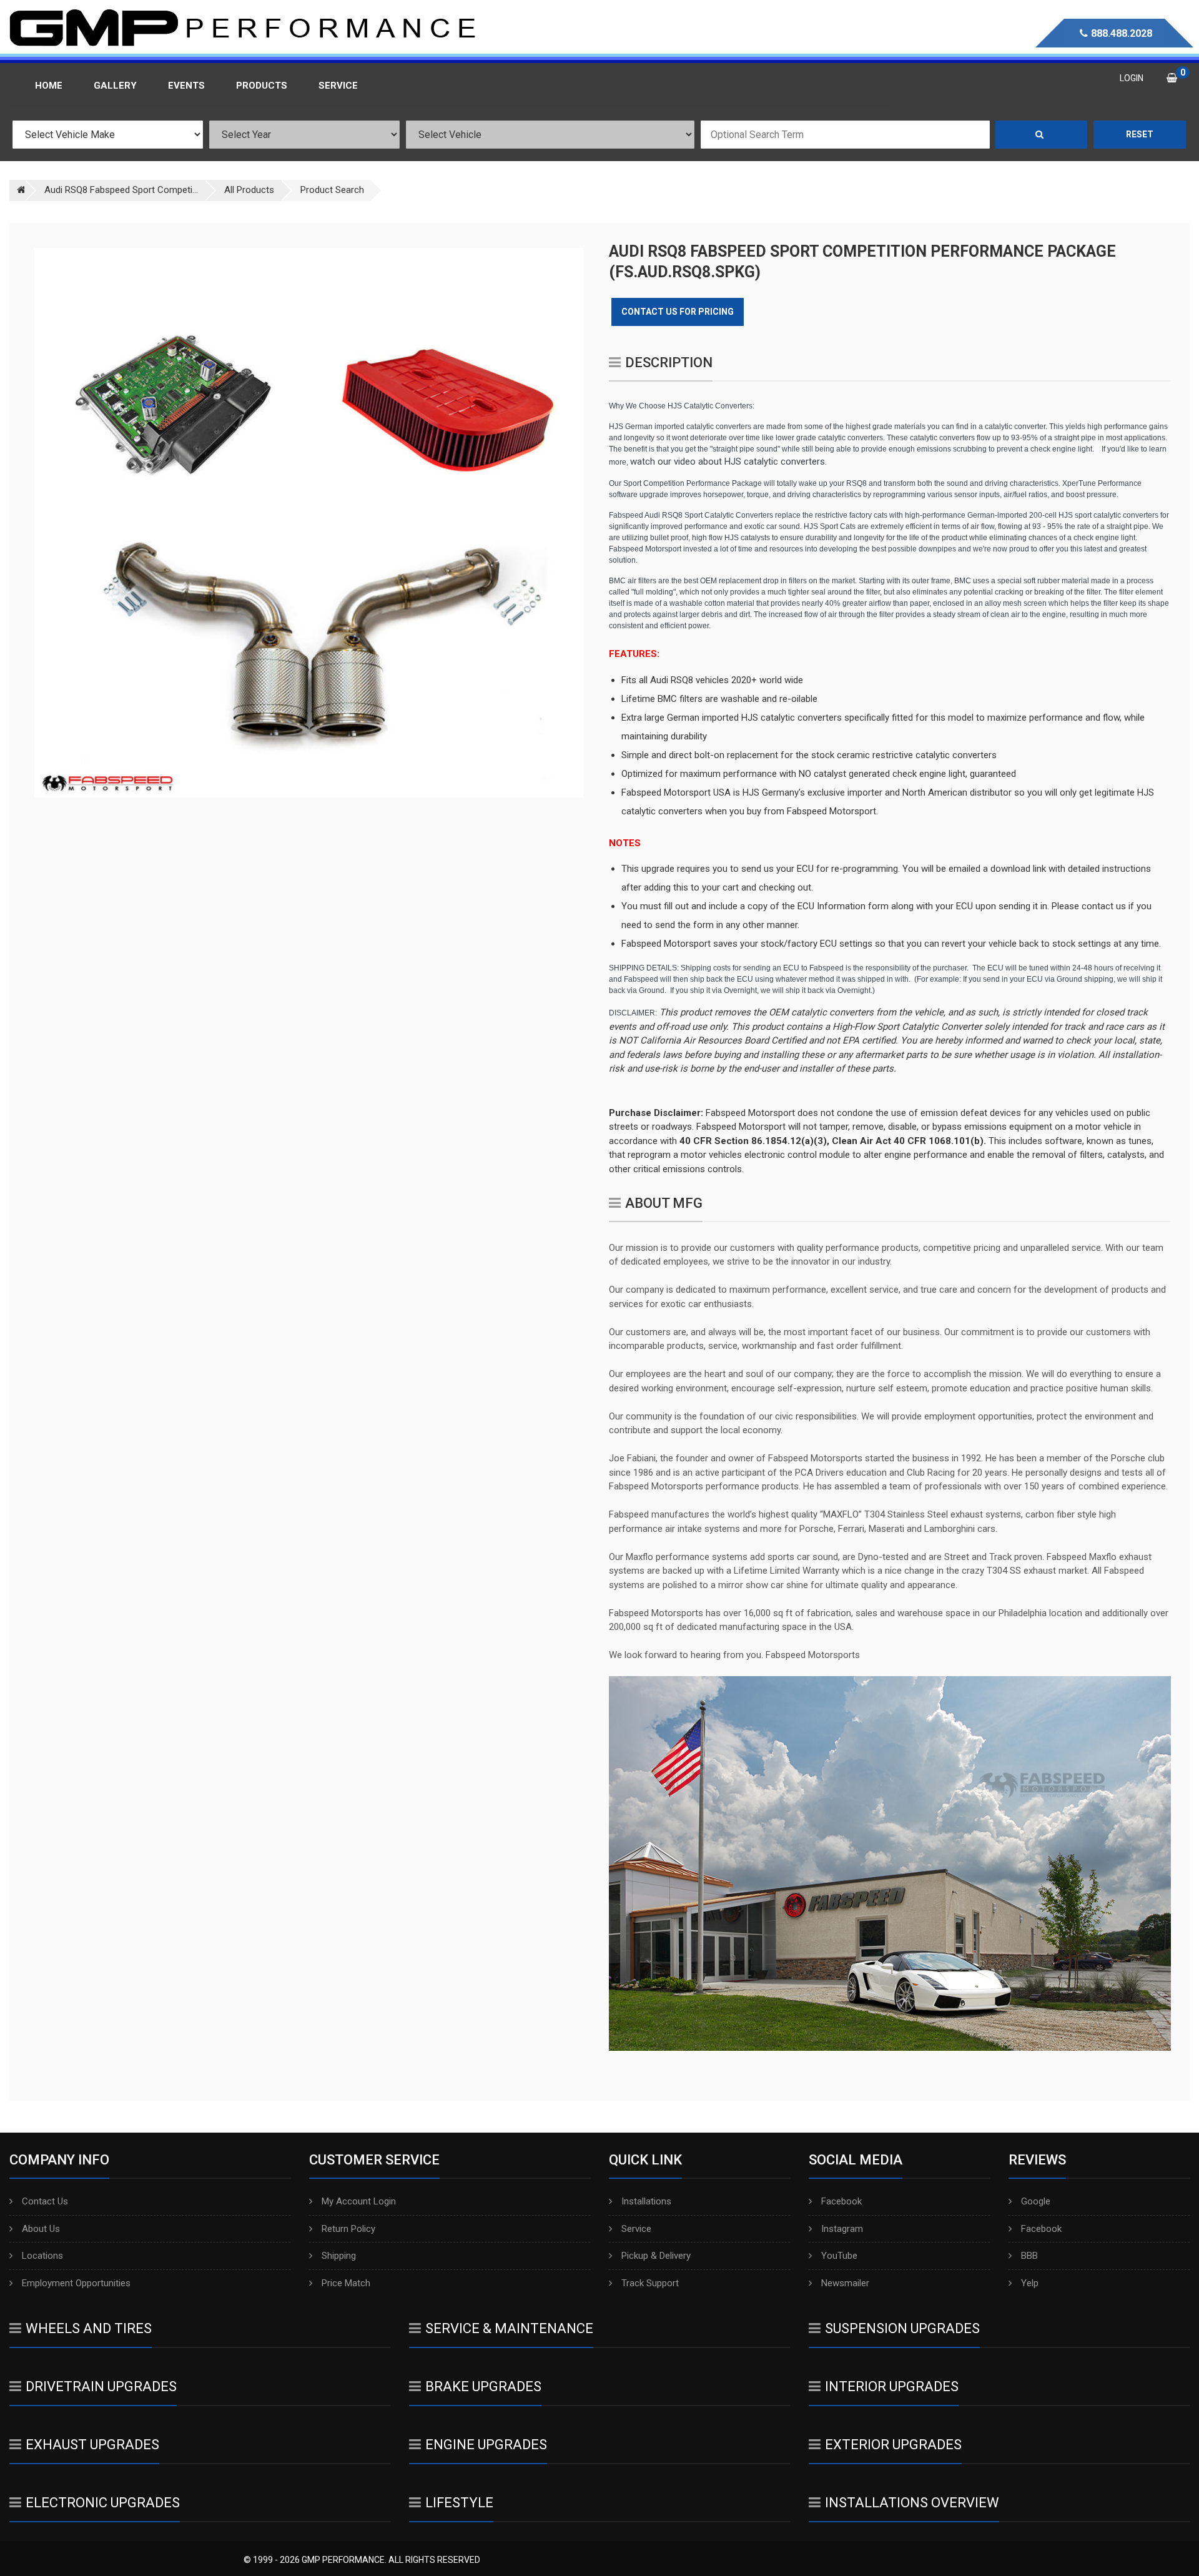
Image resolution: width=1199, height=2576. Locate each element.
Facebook (841, 2201)
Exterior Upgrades (893, 2445)
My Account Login (359, 2201)
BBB (1029, 2256)
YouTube (839, 2256)
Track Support (650, 2283)
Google (1036, 2201)
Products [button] (262, 86)
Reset (1140, 134)
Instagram (842, 2229)
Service (636, 2229)
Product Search (332, 190)
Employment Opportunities (76, 2283)
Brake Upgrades (483, 2386)
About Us (41, 2229)
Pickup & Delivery (656, 2256)
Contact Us (45, 2201)
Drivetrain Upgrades (101, 2386)
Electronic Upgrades (103, 2503)
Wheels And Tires (89, 2328)
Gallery (115, 86)
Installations (646, 2201)
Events (186, 86)
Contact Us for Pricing (678, 312)
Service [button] (338, 86)
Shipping (339, 2256)
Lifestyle (459, 2503)
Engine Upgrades (486, 2445)
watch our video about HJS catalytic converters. (728, 461)
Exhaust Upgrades (92, 2445)
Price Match (346, 2283)
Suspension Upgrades (902, 2328)
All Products (249, 190)
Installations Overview (912, 2503)
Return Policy (348, 2229)
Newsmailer (845, 2283)
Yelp (1030, 2283)
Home (49, 86)
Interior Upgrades (892, 2386)
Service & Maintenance (509, 2328)
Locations (42, 2256)
